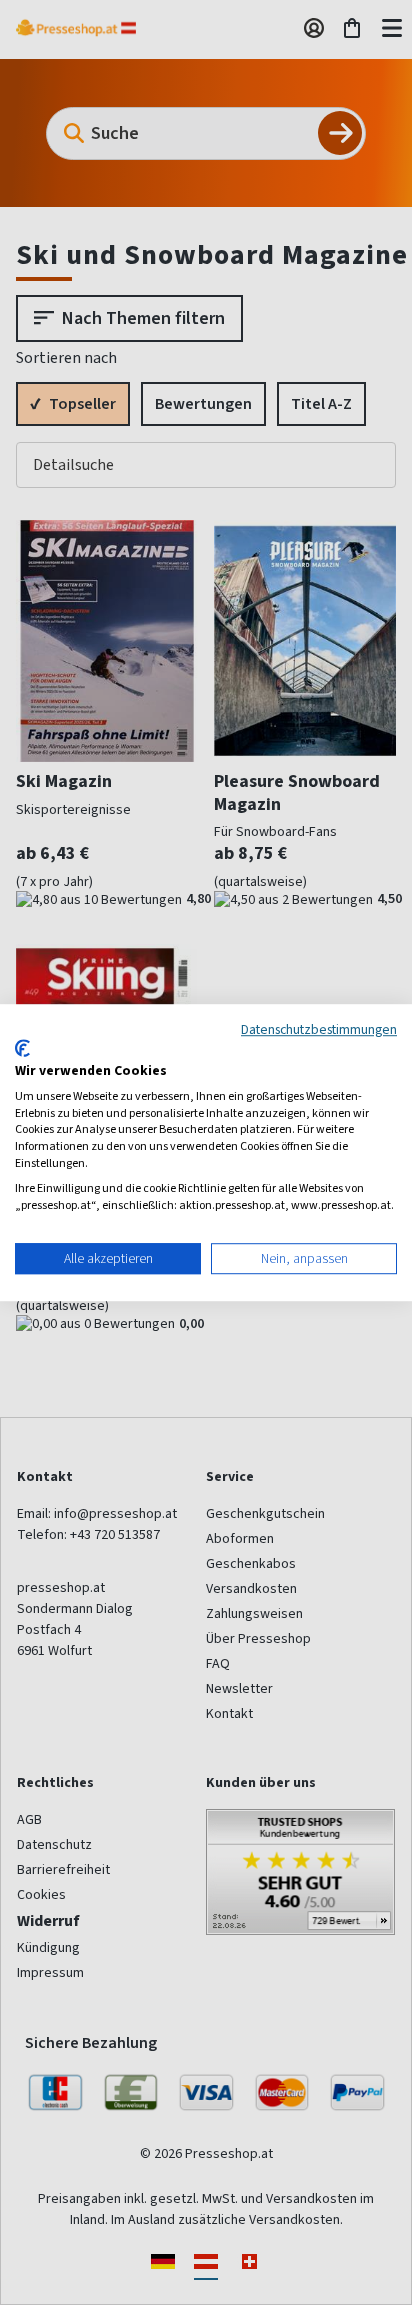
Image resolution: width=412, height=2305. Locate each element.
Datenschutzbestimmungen (319, 1029)
